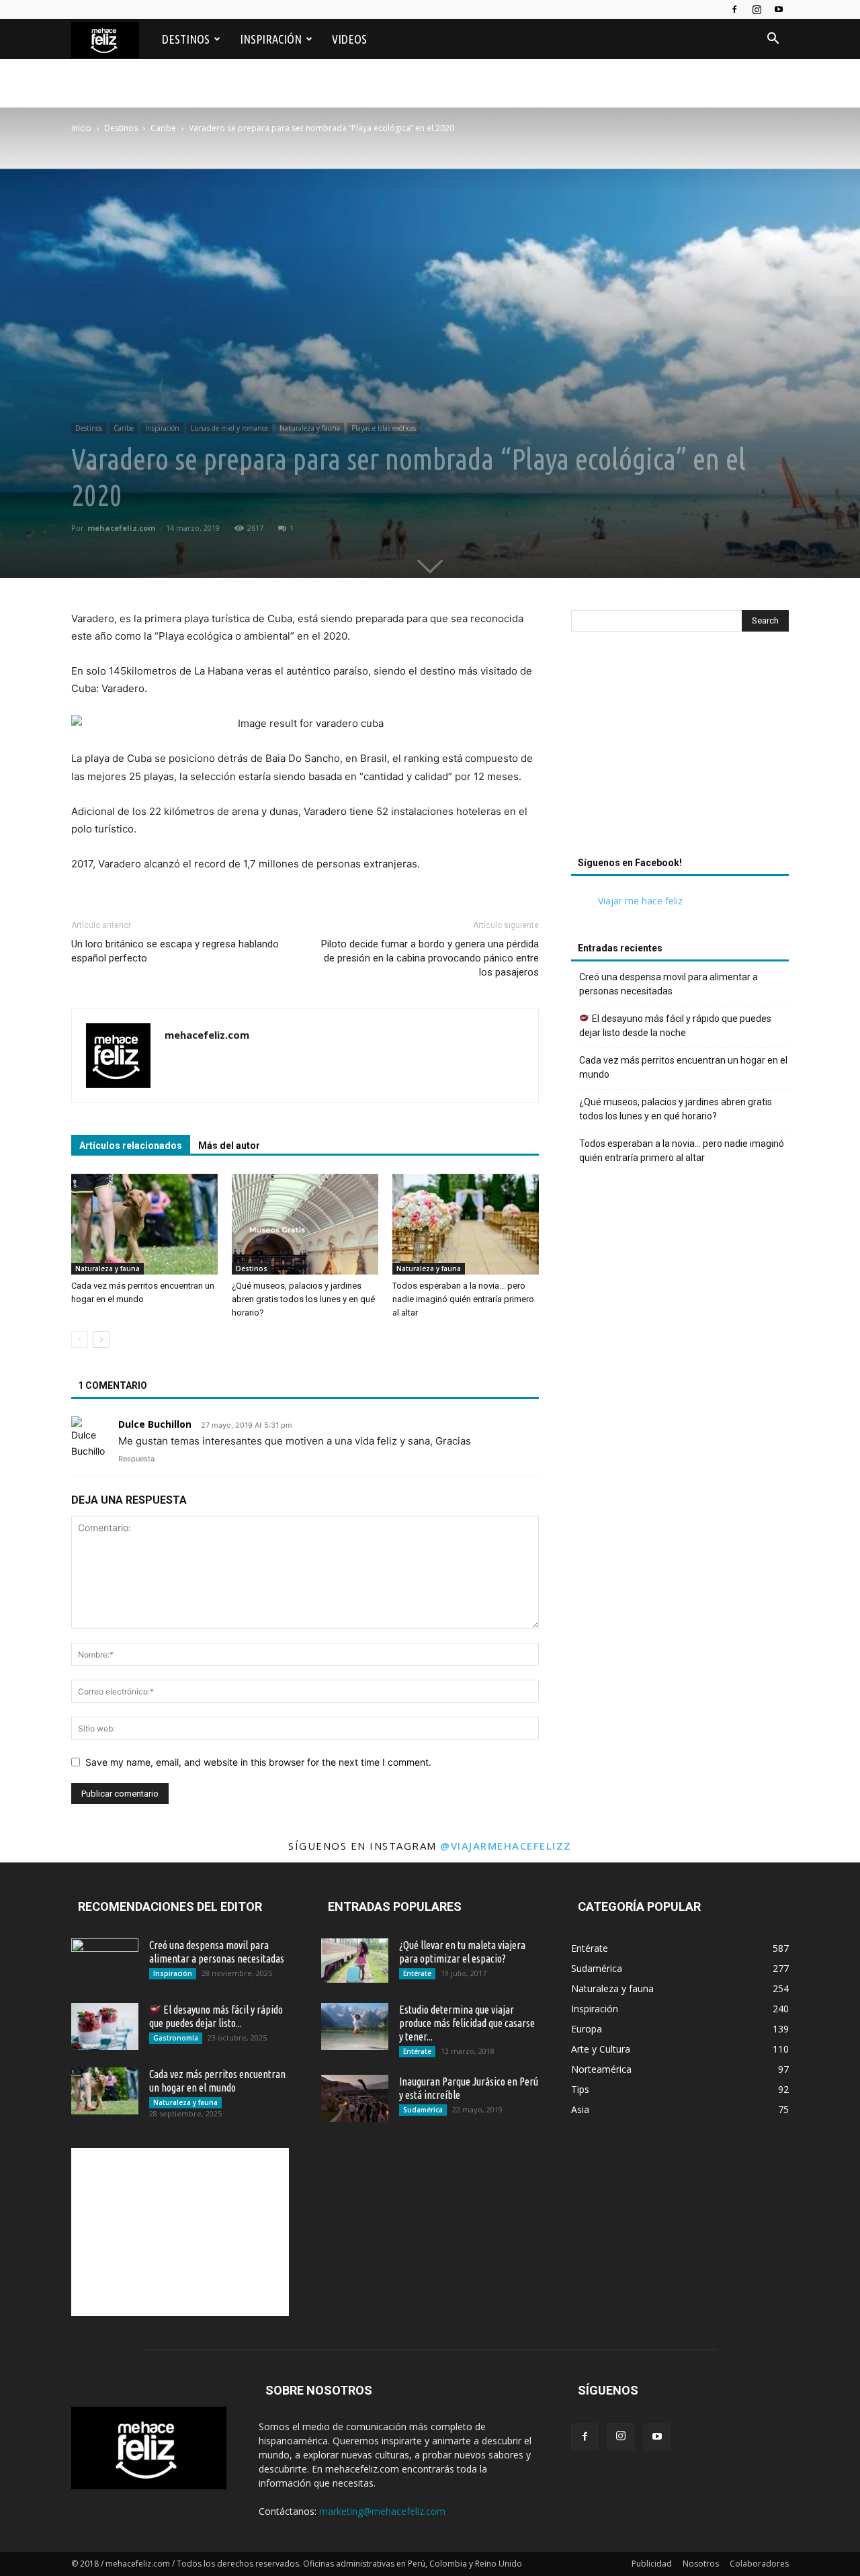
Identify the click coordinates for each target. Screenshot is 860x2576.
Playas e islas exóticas (384, 428)
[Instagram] (757, 9)
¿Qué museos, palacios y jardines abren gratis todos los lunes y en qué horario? (303, 1299)
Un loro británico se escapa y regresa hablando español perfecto (175, 951)
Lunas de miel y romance (229, 428)
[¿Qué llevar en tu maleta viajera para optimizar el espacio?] (355, 1961)
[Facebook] (734, 9)
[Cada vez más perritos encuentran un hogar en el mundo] (144, 1224)
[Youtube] (779, 9)
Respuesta (136, 1459)
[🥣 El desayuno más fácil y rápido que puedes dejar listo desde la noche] (105, 2026)
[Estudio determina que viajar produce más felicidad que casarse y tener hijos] (355, 2026)
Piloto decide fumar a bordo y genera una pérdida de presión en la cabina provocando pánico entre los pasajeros (430, 958)
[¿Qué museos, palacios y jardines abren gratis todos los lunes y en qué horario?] (305, 1224)
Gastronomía (176, 2038)
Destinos (186, 39)
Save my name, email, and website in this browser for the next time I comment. (258, 1762)
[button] (773, 40)
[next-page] (101, 1339)
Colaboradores (759, 2564)
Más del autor (229, 1146)
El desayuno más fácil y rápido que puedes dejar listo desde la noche (675, 1026)
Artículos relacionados (131, 1146)
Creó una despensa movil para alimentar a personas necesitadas (669, 984)
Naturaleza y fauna (310, 428)
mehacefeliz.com (121, 528)
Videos (349, 39)
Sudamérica (423, 2110)
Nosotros (701, 2564)
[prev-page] (80, 1339)
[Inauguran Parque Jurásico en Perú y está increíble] (355, 2098)
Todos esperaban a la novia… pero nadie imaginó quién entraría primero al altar (463, 1299)
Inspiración (271, 39)
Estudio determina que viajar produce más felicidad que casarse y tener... (467, 2023)
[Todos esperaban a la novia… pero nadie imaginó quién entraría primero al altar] (466, 1224)
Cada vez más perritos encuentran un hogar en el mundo (683, 1067)
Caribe (124, 428)
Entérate (417, 1973)
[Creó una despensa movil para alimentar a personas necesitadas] (105, 1962)
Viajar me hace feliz (640, 901)
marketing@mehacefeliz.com (382, 2511)
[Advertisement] (430, 176)
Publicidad (652, 2564)
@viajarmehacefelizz (506, 1846)
